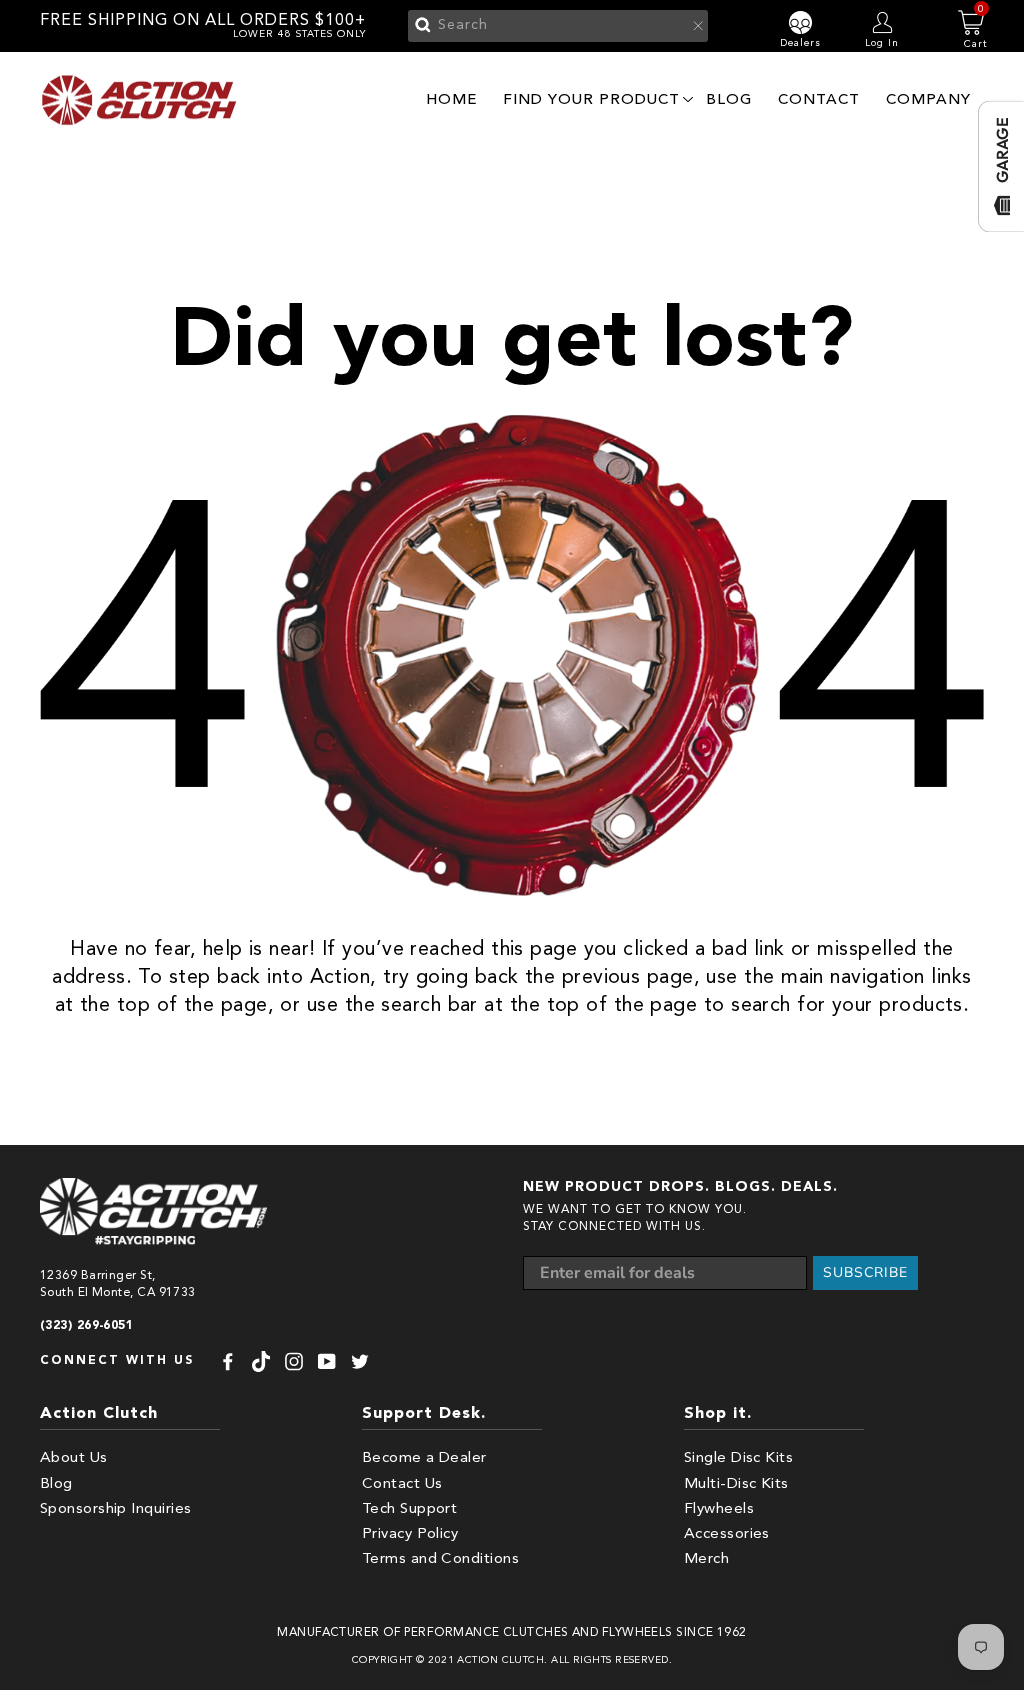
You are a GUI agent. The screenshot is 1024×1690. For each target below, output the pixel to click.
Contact (819, 99)
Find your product (591, 99)
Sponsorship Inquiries (115, 1509)
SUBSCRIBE (865, 1272)
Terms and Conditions (440, 1559)
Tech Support (409, 1509)
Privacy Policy (410, 1534)
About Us (74, 1458)
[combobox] (558, 26)
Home (451, 99)
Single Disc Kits (738, 1458)
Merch (706, 1559)
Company (928, 99)
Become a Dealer (424, 1458)
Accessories (727, 1534)
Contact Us (402, 1484)
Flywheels (719, 1509)
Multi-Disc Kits (736, 1484)
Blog (729, 99)
